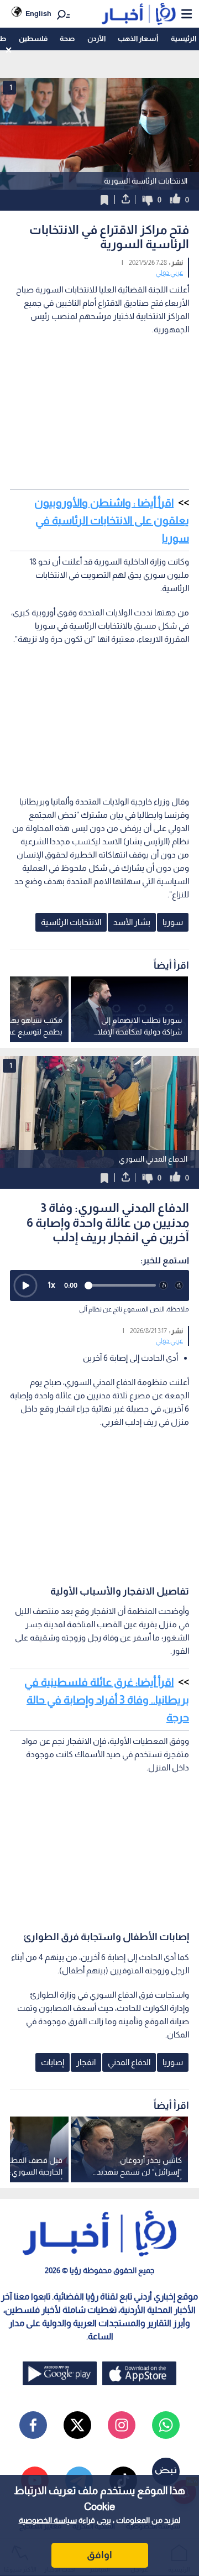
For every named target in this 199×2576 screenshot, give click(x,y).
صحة (67, 38)
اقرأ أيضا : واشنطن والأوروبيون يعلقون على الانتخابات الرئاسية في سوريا (112, 520)
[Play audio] (25, 1286)
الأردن (96, 38)
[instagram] (122, 2425)
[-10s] (164, 1286)
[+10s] (179, 1286)
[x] (77, 2425)
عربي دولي (169, 273)
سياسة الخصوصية (48, 2520)
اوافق (99, 2555)
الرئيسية (184, 38)
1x (51, 1285)
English (38, 14)
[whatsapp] (166, 2425)
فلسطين (33, 38)
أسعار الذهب (138, 38)
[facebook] (33, 2425)
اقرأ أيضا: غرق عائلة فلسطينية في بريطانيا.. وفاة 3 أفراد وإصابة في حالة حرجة (107, 1700)
